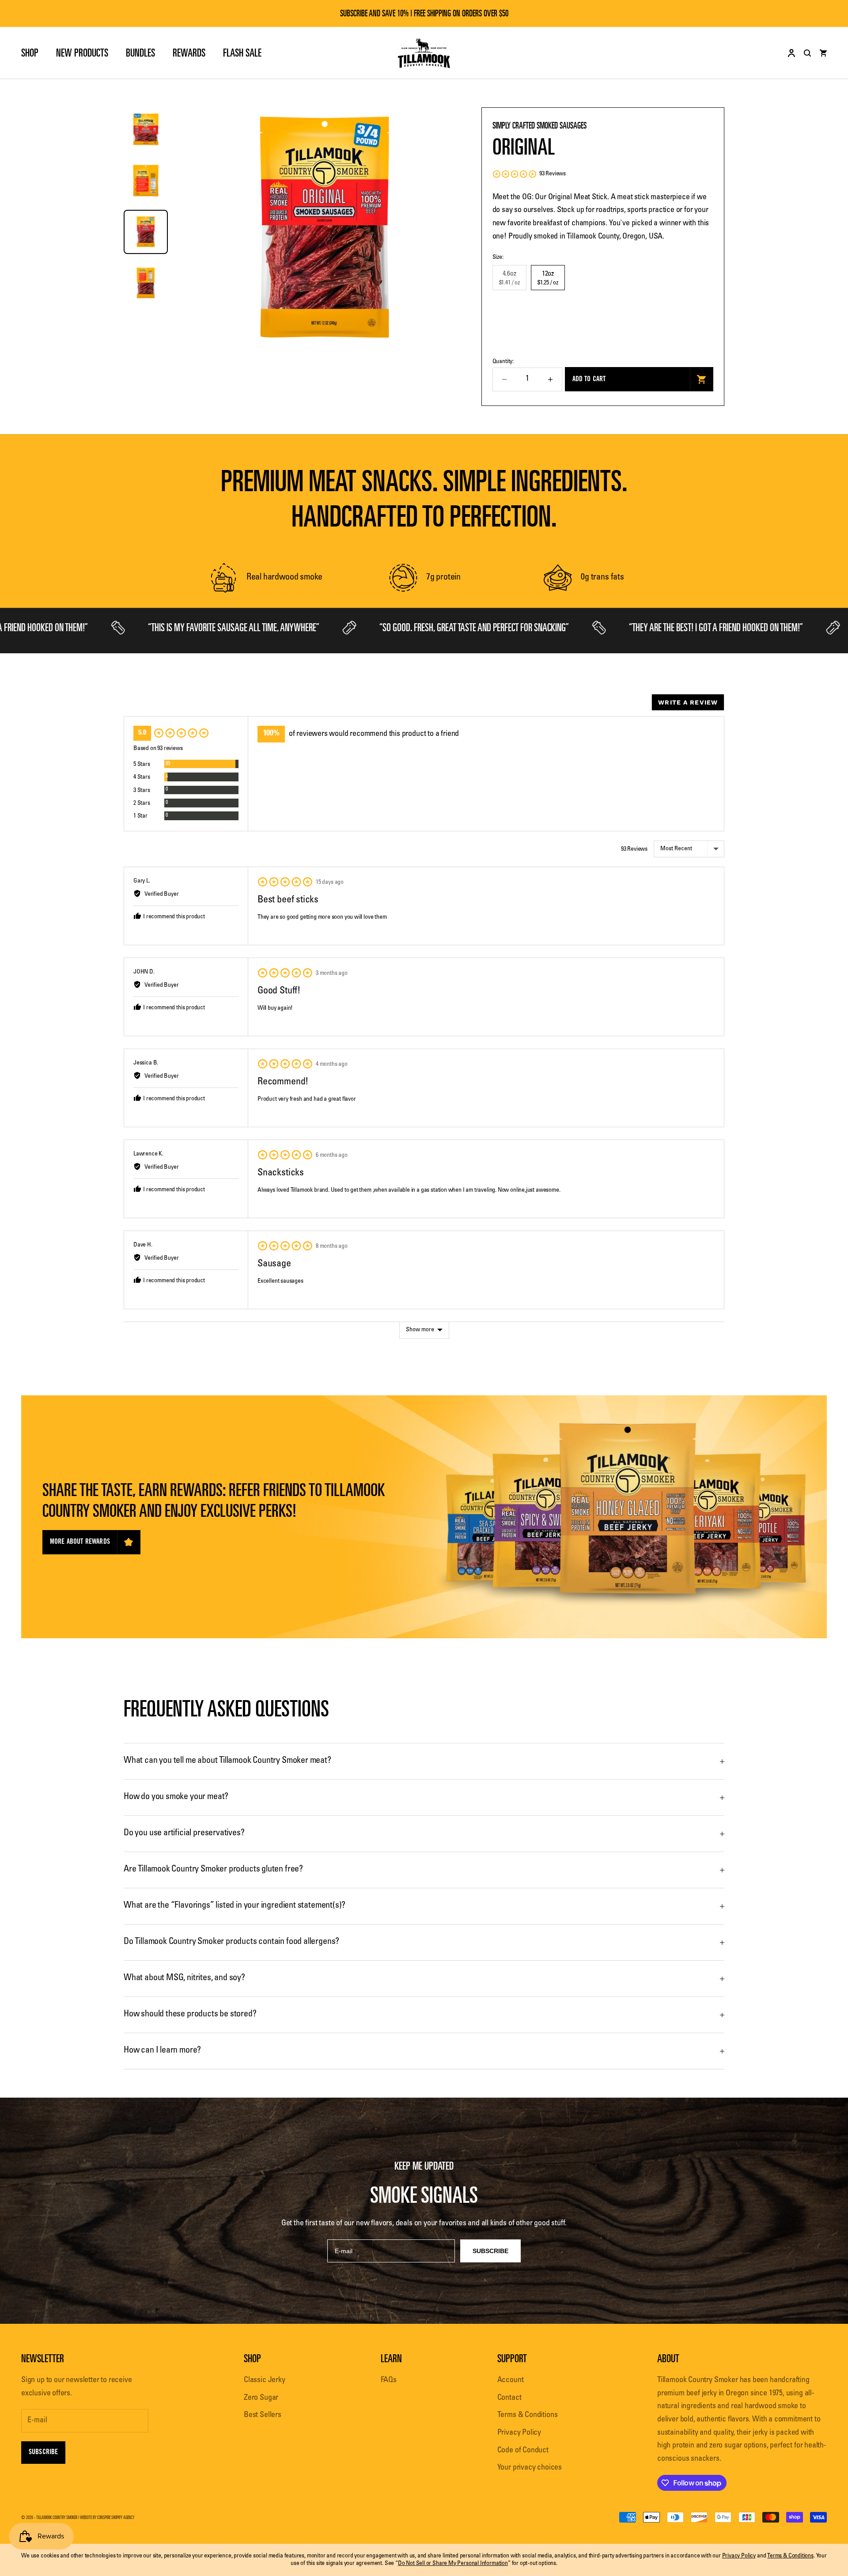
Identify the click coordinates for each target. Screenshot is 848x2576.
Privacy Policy (519, 2433)
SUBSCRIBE (490, 2251)
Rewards (189, 53)
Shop (30, 53)
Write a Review (688, 702)
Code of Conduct (523, 2451)
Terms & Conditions (528, 2415)
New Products (82, 53)
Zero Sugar (261, 2398)
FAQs (389, 2380)
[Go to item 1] (146, 129)
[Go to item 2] (146, 181)
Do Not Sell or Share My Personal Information (453, 2564)
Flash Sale (242, 53)
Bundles (140, 53)
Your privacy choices (530, 2468)
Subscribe (43, 2452)
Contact (509, 2398)
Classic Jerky (265, 2380)
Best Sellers (263, 2415)
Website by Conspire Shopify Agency (107, 2517)
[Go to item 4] (146, 283)
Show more (420, 1330)
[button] (529, 174)
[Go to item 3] (146, 232)
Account (511, 2380)
